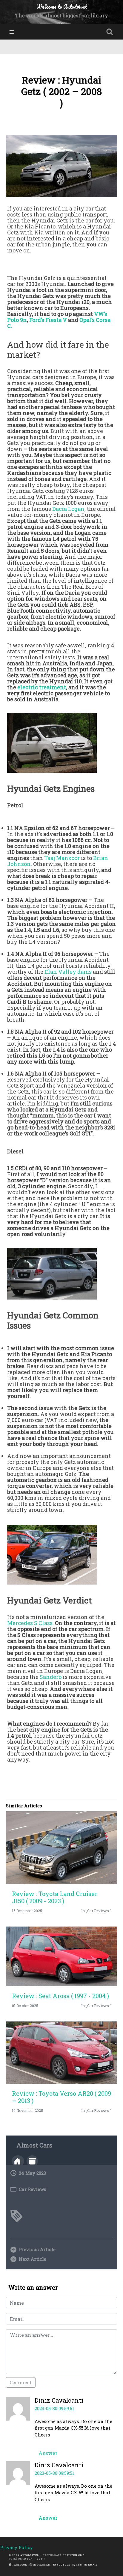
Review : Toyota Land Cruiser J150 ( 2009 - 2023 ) (55, 1897)
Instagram (41, 2565)
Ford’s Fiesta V (48, 320)
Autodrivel (30, 2555)
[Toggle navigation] (12, 32)
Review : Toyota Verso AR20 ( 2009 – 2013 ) (61, 2097)
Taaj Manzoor (62, 858)
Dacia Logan (68, 509)
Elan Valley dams (68, 972)
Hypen (28, 2559)
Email (92, 2565)
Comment (21, 2382)
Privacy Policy (16, 2547)
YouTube (63, 2565)
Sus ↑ (41, 2559)
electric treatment (42, 687)
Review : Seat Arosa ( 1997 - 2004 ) (60, 1996)
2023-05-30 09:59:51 (54, 2408)
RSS (79, 2565)
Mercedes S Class (30, 1623)
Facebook (19, 2565)
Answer (48, 2453)
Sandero (51, 1677)
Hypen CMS (76, 2555)
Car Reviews (33, 2189)
